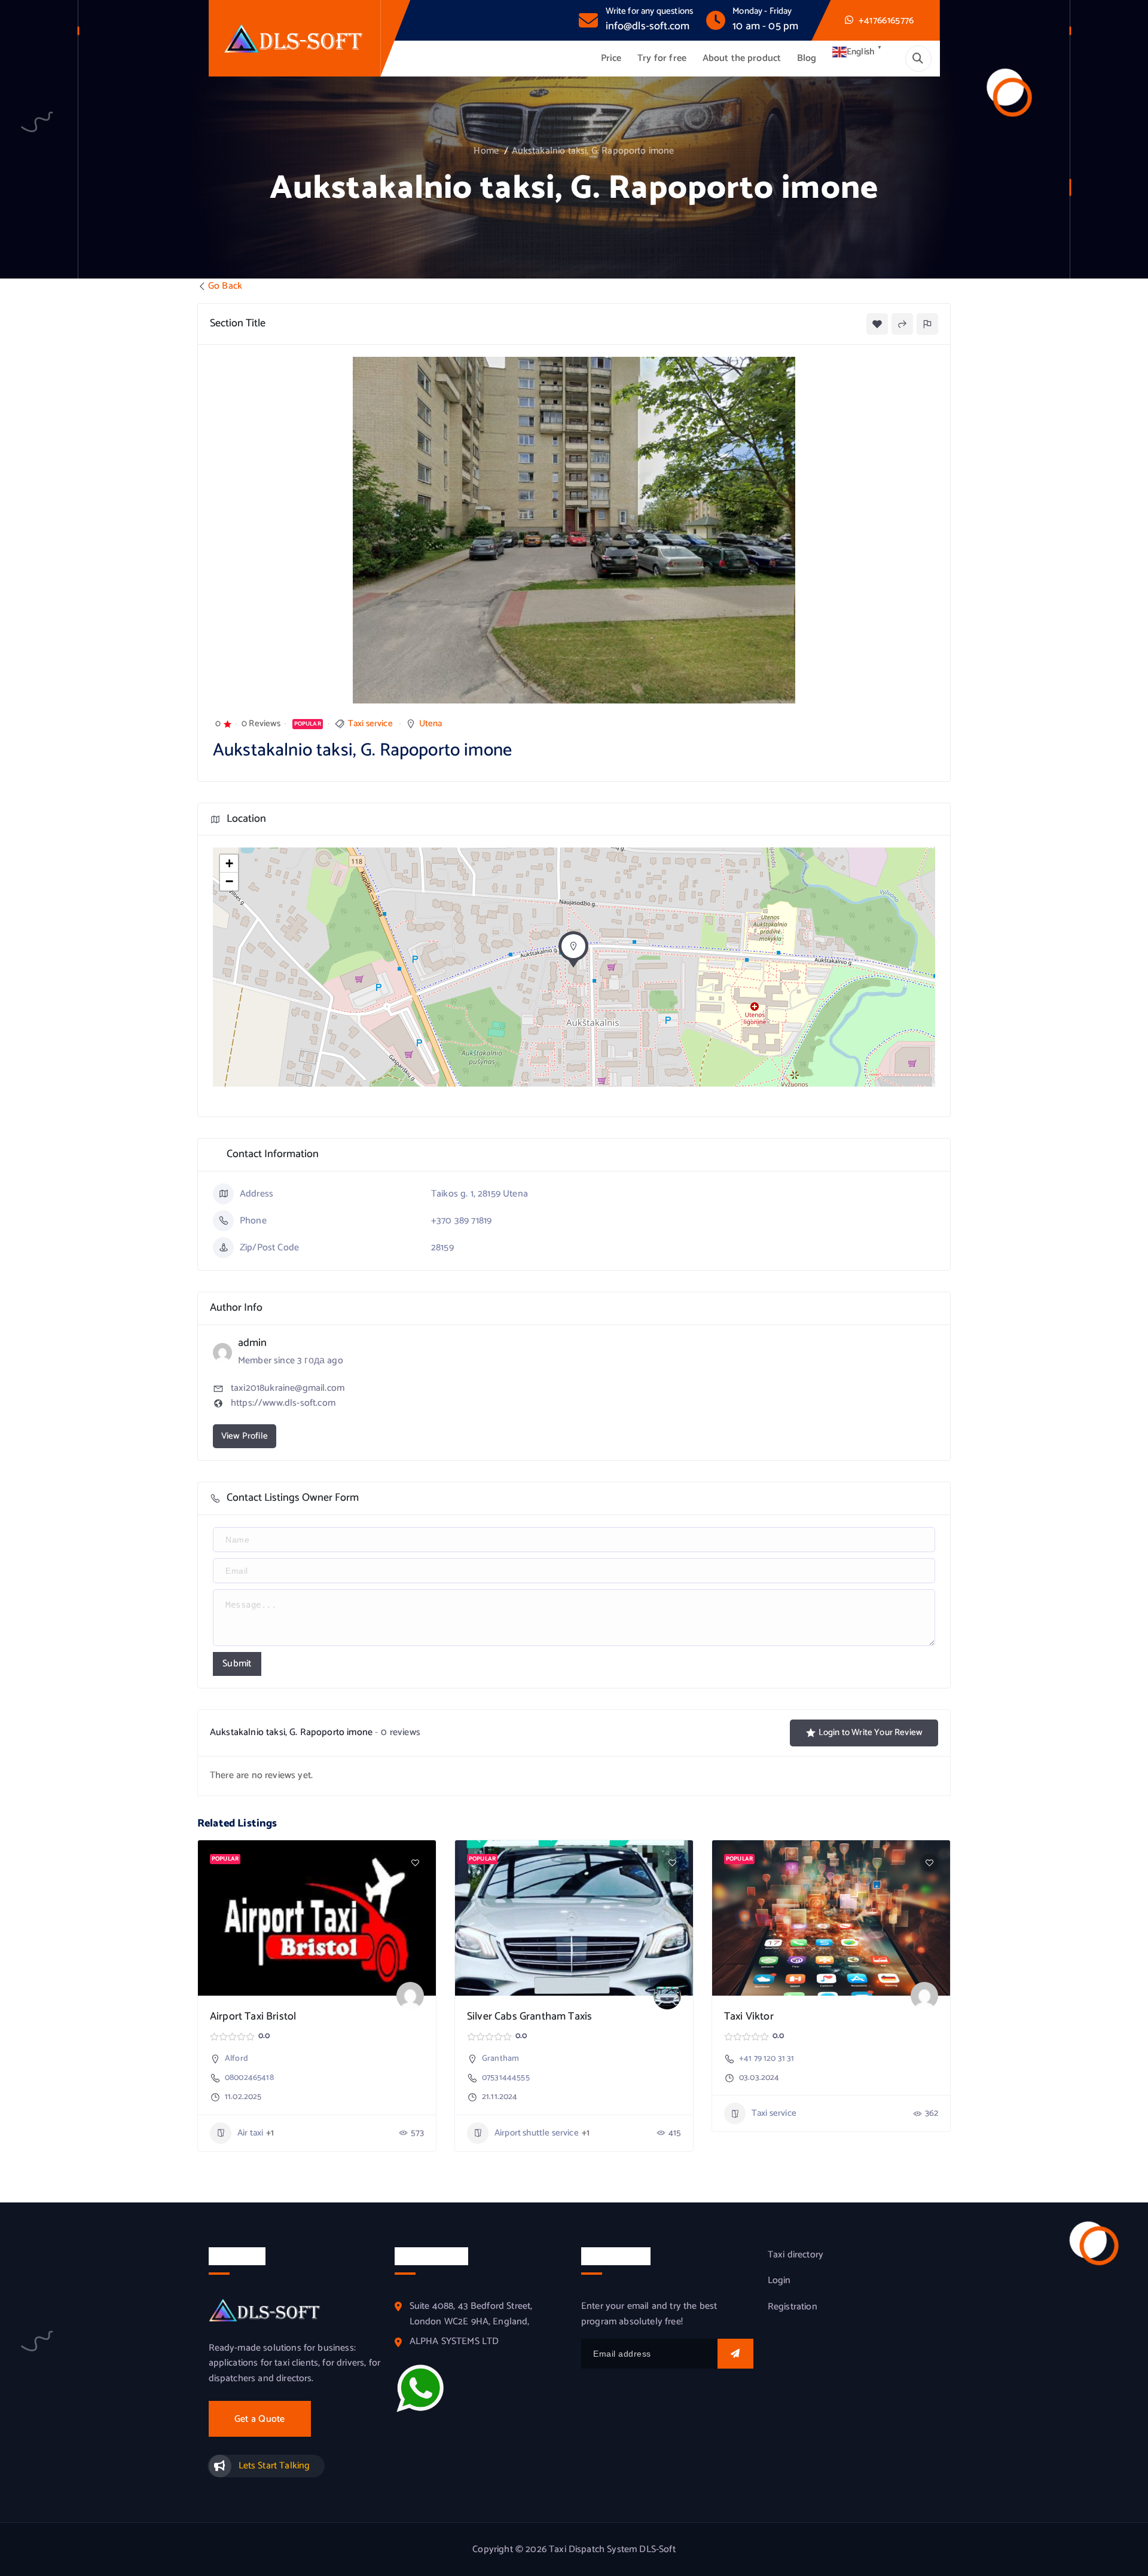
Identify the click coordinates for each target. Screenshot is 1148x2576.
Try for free (662, 58)
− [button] (229, 881)
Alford (236, 2059)
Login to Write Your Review (871, 1732)
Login (779, 2281)
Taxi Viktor (749, 2017)
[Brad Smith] (667, 1996)
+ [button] (229, 863)
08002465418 (249, 2078)
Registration (793, 2307)
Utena (431, 723)
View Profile (245, 1436)
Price (611, 58)
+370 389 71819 (461, 1221)
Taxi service (370, 723)
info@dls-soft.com (648, 26)
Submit (237, 1664)
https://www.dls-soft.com (283, 1403)
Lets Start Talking (274, 2466)
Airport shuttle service (537, 2133)
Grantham (500, 2059)
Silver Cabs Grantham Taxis (529, 2017)
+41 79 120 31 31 (767, 2059)
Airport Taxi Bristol (253, 2017)
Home (486, 151)
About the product (742, 58)
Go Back (225, 286)
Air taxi (250, 2133)
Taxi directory (796, 2255)
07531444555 (506, 2078)
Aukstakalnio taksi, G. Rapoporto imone (593, 151)
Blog (807, 58)
